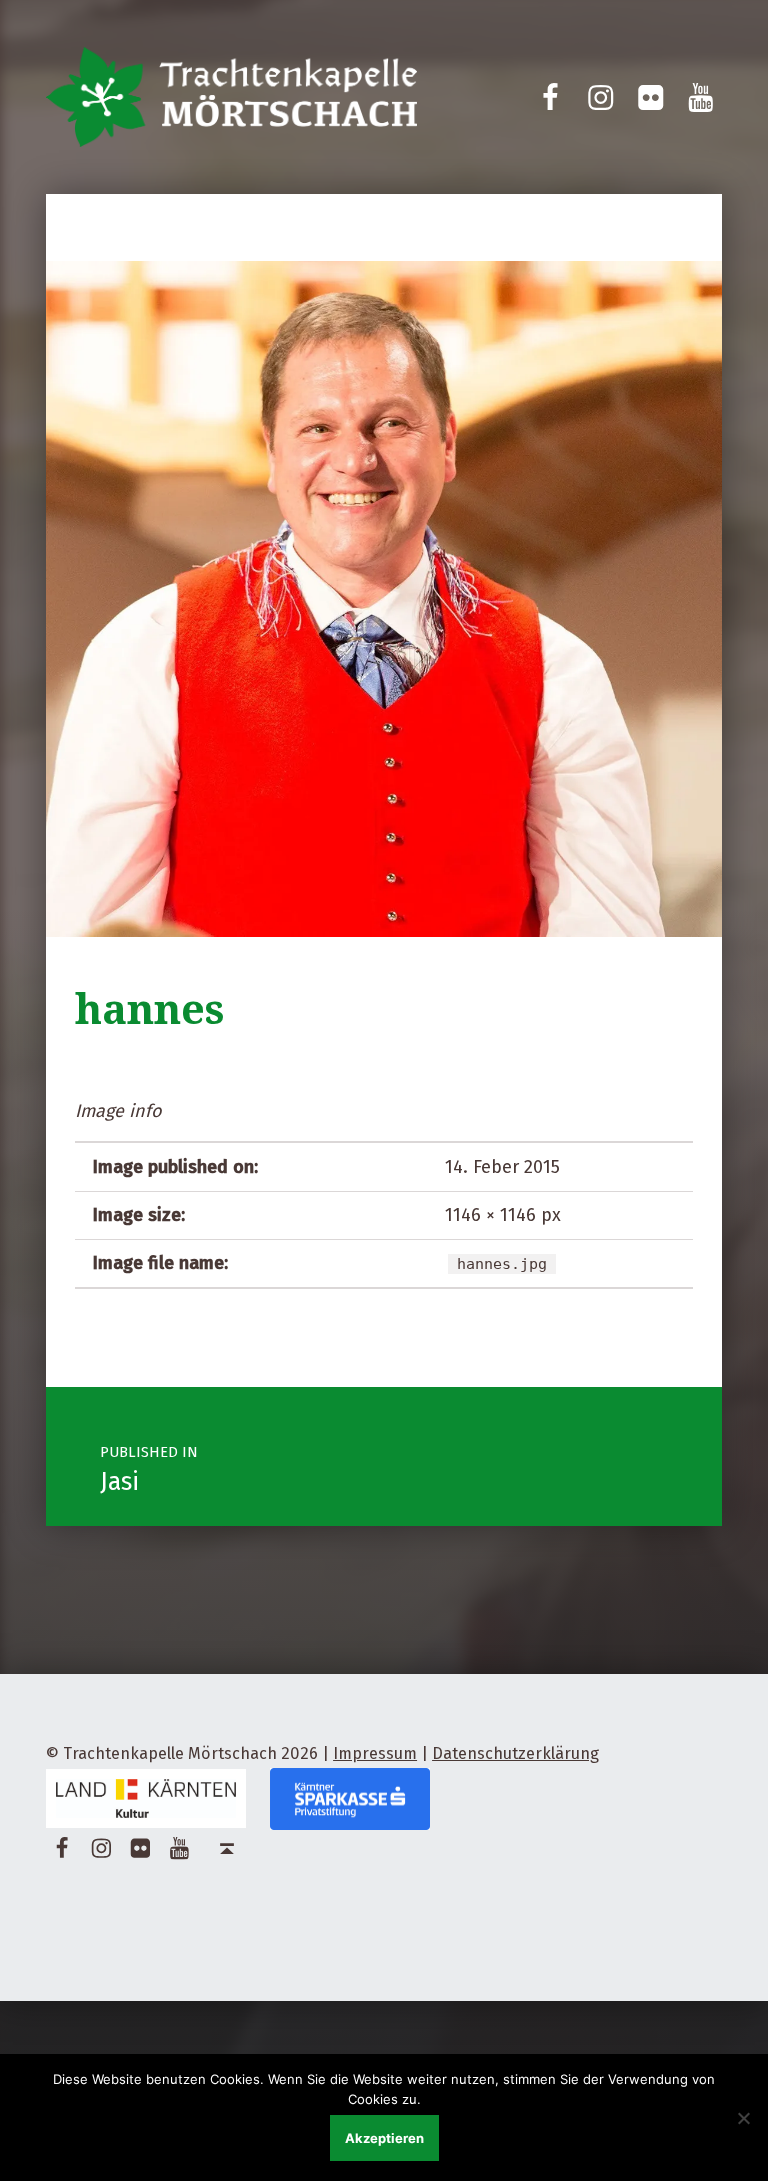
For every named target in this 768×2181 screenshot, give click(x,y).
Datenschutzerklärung (515, 1753)
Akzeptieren (384, 2138)
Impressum (375, 1753)
